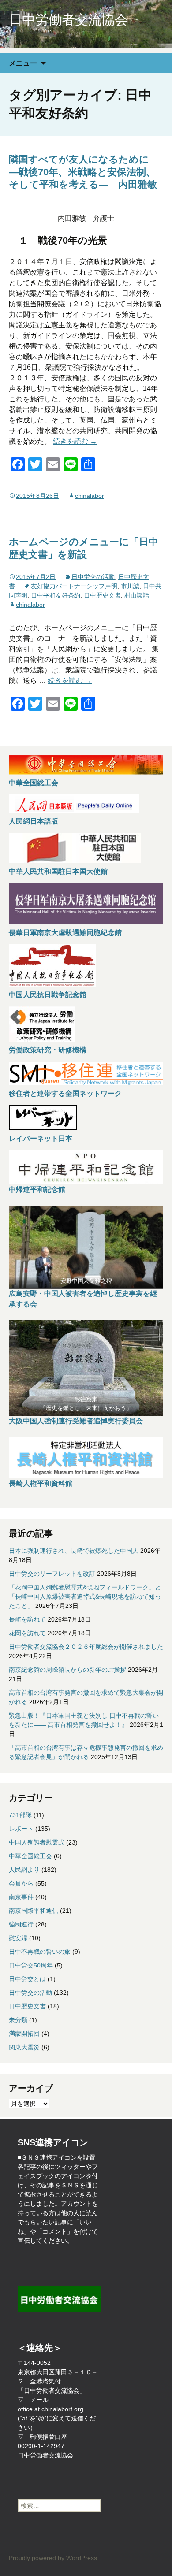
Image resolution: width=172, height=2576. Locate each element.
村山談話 (137, 595)
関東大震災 (24, 2047)
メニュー (23, 63)
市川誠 (130, 586)
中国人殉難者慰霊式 (37, 1842)
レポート (21, 1829)
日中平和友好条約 (56, 595)
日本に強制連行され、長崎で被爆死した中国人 (74, 1551)
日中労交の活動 (93, 577)
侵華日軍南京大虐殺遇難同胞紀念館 (65, 933)
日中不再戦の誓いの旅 (40, 1952)
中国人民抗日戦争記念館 (48, 995)
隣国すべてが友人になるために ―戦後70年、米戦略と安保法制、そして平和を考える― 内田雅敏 (84, 172)
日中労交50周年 (31, 1965)
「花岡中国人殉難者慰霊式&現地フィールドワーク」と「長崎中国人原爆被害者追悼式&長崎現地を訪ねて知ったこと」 (85, 1596)
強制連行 (21, 1924)
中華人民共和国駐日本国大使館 (58, 871)
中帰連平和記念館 (37, 1190)
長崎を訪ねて (27, 1619)
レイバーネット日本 (41, 1138)
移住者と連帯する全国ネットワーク (65, 1093)
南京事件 (21, 1897)
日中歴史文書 (102, 595)
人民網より (24, 1870)
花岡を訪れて (27, 1633)
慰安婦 (18, 1938)
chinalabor (90, 496)
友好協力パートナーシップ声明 (74, 586)
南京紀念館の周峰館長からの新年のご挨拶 (67, 1670)
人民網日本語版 (34, 821)
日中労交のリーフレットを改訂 (52, 1574)
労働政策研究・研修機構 (48, 1050)
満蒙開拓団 (24, 2034)
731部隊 (20, 1815)
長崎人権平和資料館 (41, 1483)
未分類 (18, 2020)
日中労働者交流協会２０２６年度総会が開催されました (86, 1647)
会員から (21, 1883)
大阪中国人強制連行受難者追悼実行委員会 (76, 1421)
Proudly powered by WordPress (53, 2558)
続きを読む (75, 441)
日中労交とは (27, 1979)
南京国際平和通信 (34, 1911)
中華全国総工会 (34, 783)
